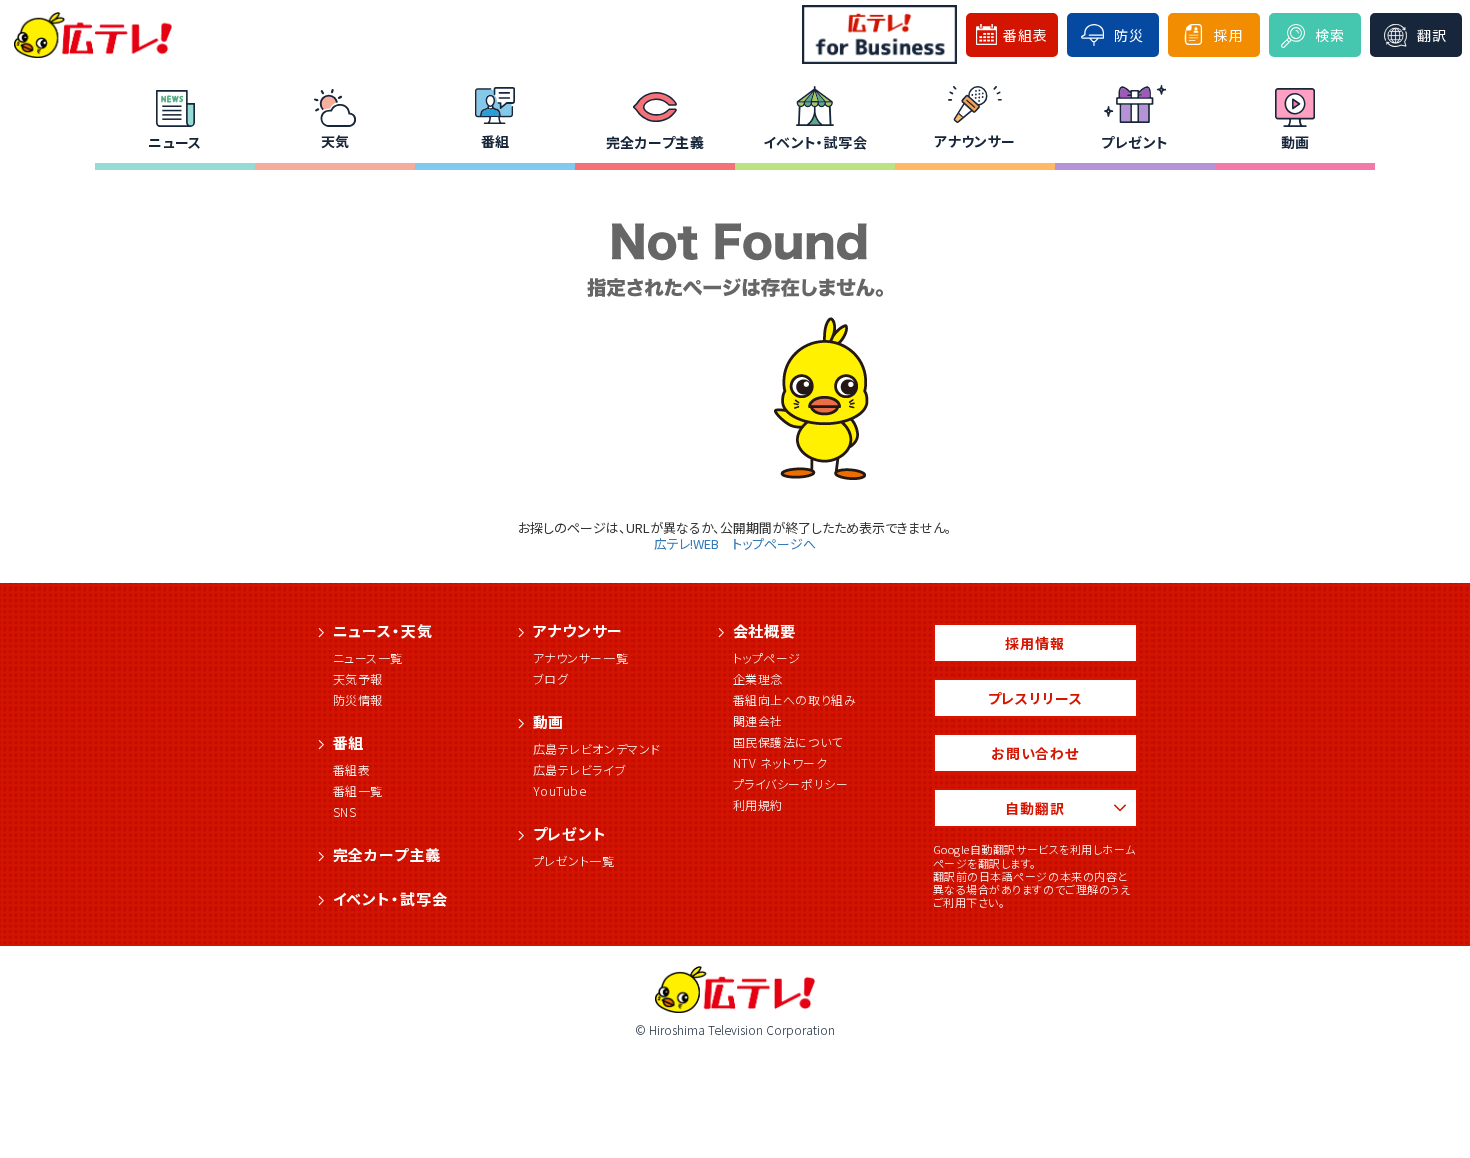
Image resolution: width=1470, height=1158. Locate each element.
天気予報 (358, 678)
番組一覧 (358, 790)
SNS (345, 811)
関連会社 (758, 720)
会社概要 (765, 630)
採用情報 (1034, 643)
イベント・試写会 (815, 142)
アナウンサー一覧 (581, 657)
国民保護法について (788, 741)
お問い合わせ (1035, 753)
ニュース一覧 (368, 657)
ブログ (551, 678)
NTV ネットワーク (780, 762)
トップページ (767, 657)
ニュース (175, 142)
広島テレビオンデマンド (597, 748)
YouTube (560, 790)
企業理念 (758, 678)
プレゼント (1134, 142)
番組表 (352, 769)
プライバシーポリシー (791, 783)
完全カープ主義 (655, 142)
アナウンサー (975, 141)
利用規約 (758, 804)
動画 (1295, 142)
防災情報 (358, 699)
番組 (495, 141)
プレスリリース (1035, 698)
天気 (335, 141)
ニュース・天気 (383, 630)
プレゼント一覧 (574, 860)
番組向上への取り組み (795, 699)
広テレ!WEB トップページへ (735, 543)
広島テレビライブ (580, 769)
